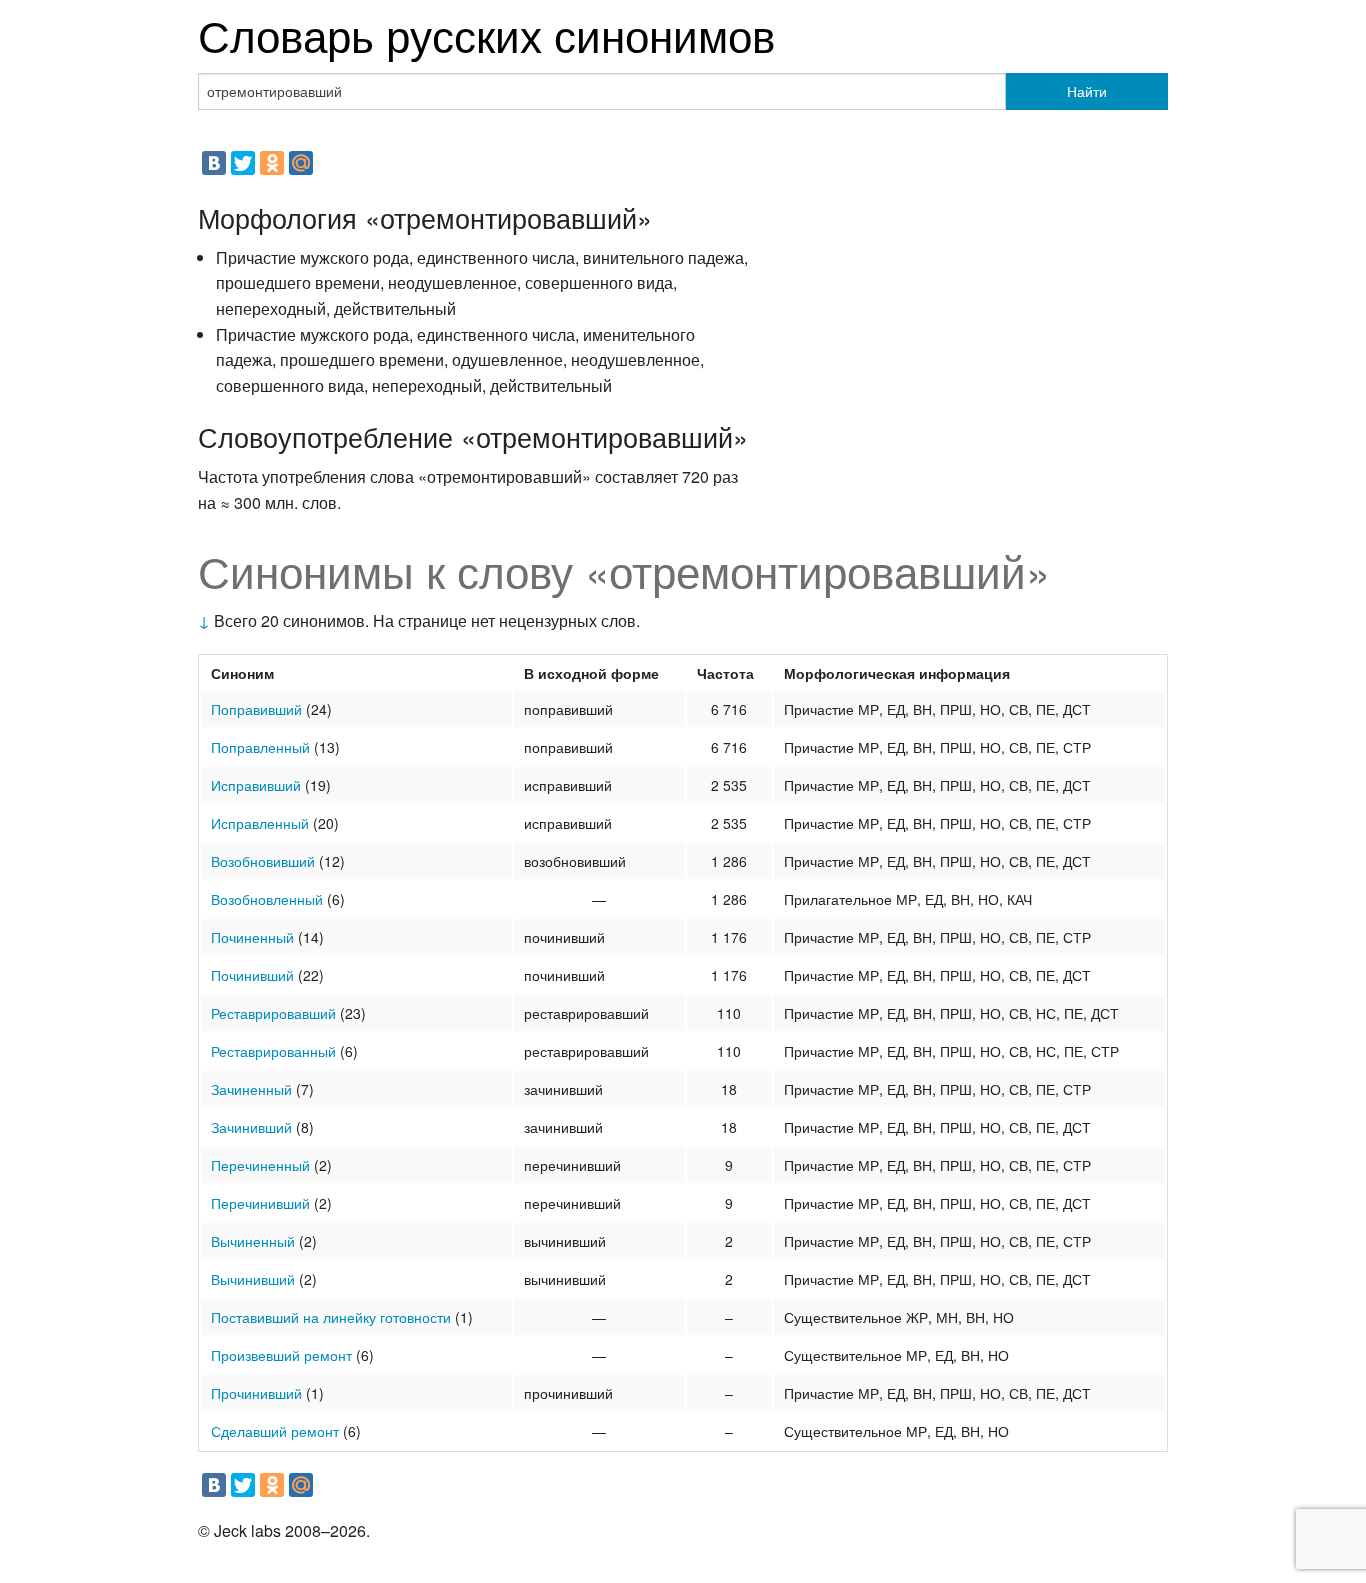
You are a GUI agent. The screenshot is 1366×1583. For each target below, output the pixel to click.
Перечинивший (260, 1203)
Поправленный (260, 747)
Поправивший (256, 709)
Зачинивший (251, 1127)
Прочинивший (256, 1393)
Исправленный (260, 823)
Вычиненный (253, 1241)
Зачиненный (251, 1089)
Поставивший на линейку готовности (331, 1317)
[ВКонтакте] (214, 163)
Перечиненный (260, 1165)
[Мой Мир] (301, 163)
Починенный (252, 937)
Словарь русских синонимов (486, 33)
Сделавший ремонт (275, 1431)
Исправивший (256, 785)
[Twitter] (243, 163)
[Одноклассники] (272, 163)
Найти (1087, 91)
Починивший (252, 975)
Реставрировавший (273, 1013)
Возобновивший (263, 861)
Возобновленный (267, 899)
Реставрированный (273, 1051)
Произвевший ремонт (281, 1355)
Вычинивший (253, 1279)
